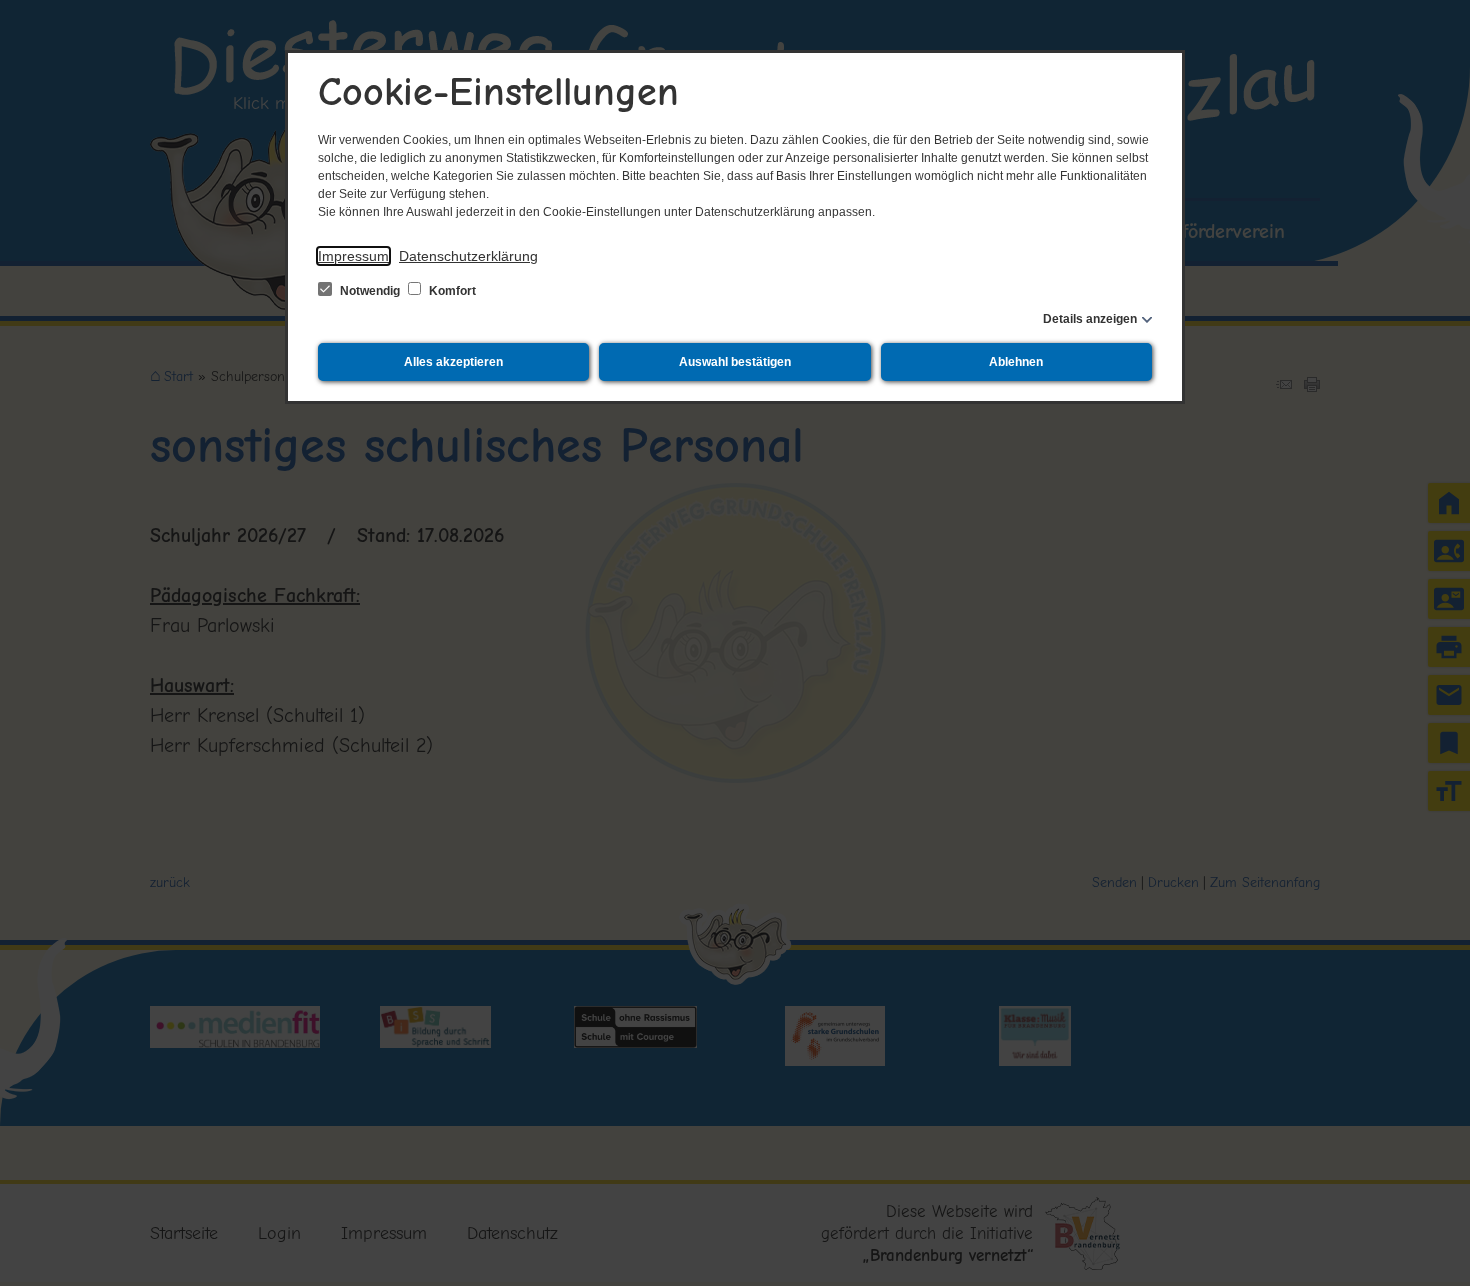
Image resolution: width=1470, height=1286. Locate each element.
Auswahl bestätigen (735, 362)
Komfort (451, 291)
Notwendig (370, 291)
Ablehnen (1016, 362)
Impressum (353, 256)
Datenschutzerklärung (468, 256)
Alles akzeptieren (453, 362)
